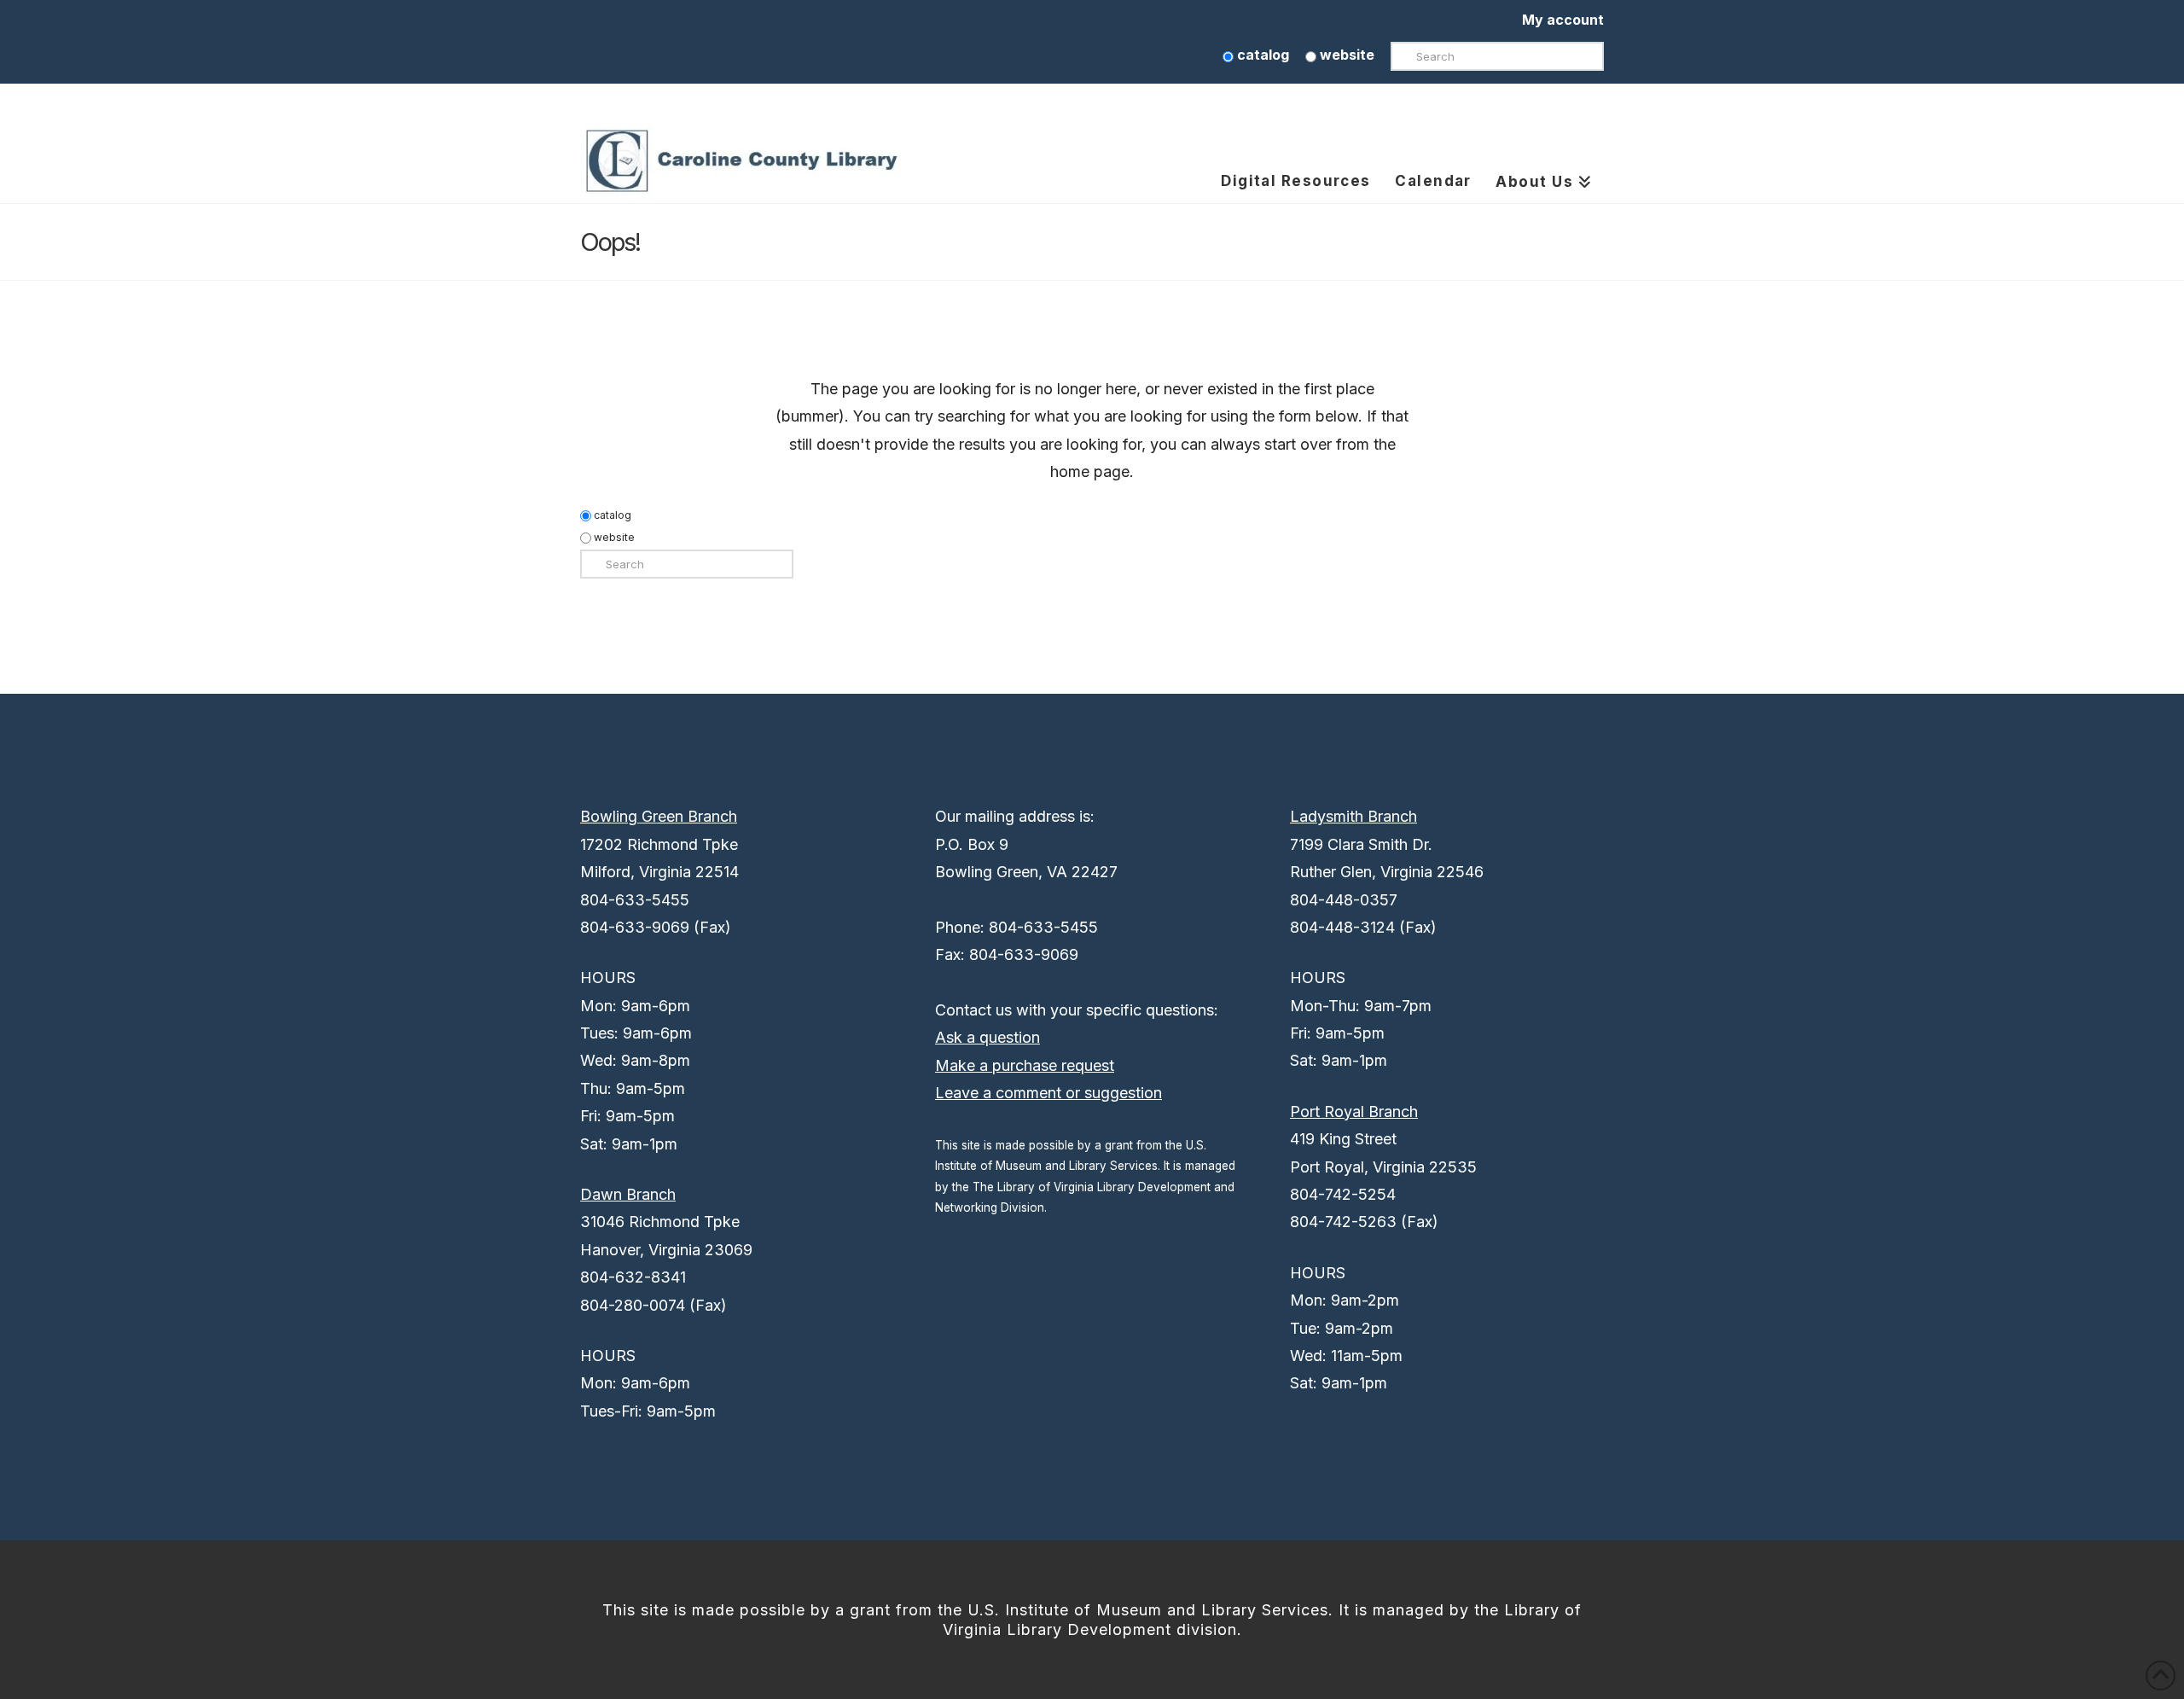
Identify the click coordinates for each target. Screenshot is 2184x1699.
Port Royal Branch (1354, 1111)
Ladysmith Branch (1353, 816)
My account (1563, 20)
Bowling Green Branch (659, 816)
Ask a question (987, 1037)
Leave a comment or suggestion (1048, 1093)
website (1345, 55)
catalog (1261, 55)
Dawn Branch (628, 1194)
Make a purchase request (1025, 1065)
